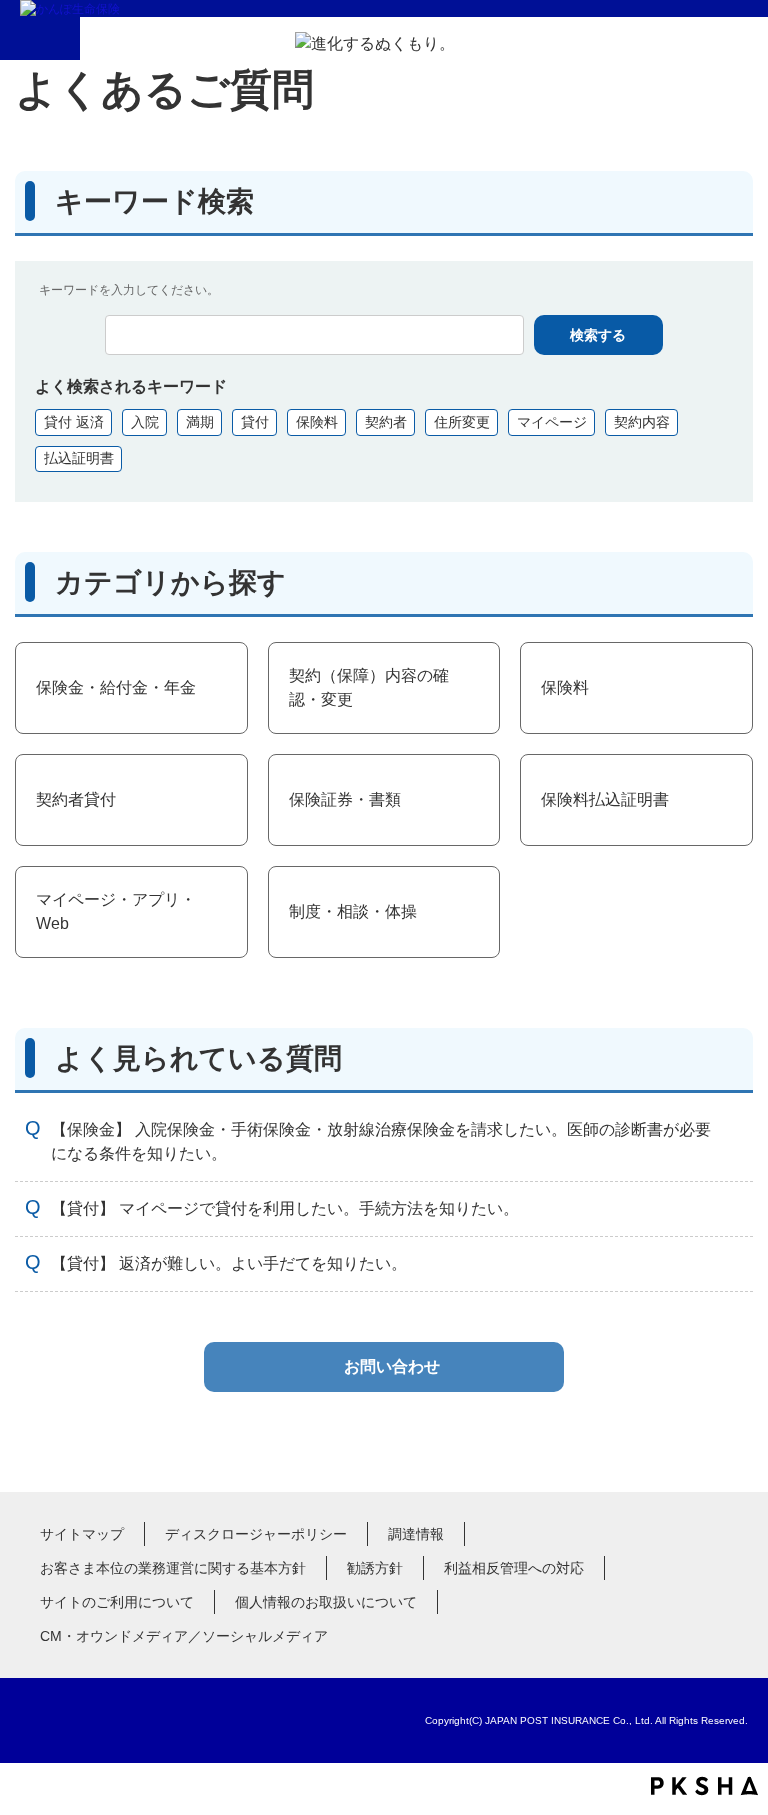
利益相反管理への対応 (514, 1568)
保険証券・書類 (345, 799)
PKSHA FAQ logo (704, 1786)
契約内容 (642, 422)
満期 (200, 422)
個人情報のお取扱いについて (326, 1602)
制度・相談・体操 (353, 911)
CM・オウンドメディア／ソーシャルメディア (184, 1636)
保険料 (317, 422)
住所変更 (462, 422)
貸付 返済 (74, 422)
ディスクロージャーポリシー (256, 1534)
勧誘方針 (375, 1568)
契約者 (386, 422)
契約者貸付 (76, 799)
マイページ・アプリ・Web (116, 911)
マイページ (552, 422)
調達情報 (416, 1534)
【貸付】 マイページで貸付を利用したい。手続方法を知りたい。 (285, 1208)
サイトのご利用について (117, 1602)
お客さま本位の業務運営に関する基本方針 (173, 1568)
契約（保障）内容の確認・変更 (369, 687)
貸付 (255, 422)
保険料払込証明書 (605, 799)
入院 (145, 422)
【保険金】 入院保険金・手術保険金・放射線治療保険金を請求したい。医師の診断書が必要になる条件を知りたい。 (381, 1141)
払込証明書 (79, 458)
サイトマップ (82, 1534)
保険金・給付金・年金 (116, 687)
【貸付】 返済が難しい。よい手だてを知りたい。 (229, 1263)
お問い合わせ (392, 1366)
